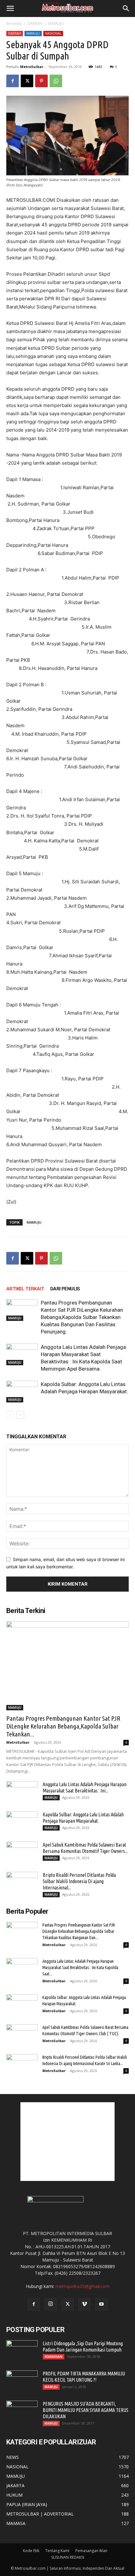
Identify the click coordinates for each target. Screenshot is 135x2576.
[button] (10, 8)
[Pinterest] (41, 81)
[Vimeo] (84, 2304)
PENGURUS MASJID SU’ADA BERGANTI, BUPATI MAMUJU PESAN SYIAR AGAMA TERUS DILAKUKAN (86, 2410)
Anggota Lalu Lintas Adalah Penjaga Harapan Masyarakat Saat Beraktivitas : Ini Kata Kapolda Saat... (80, 1967)
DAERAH (35, 23)
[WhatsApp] (56, 81)
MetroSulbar (32, 67)
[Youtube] (101, 2304)
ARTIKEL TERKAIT (25, 1289)
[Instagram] (51, 2304)
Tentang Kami (57, 2551)
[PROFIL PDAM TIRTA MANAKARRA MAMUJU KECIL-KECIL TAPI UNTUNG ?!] (22, 2381)
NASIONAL (53, 33)
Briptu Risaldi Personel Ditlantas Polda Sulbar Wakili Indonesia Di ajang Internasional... (79, 1881)
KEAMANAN (54, 2357)
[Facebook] (13, 81)
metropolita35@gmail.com (83, 2286)
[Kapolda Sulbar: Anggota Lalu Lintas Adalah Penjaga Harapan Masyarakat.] (22, 1392)
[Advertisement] (67, 2142)
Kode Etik (31, 2551)
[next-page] (20, 1415)
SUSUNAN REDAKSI (68, 2557)
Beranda (14, 23)
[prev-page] (10, 1415)
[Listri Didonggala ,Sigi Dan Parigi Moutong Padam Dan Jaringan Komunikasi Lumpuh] (22, 2351)
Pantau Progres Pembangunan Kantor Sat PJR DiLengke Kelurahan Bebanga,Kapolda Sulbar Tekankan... (63, 1726)
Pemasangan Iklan (91, 2551)
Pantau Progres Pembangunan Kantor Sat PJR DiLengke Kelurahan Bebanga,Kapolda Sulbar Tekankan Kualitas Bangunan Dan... (79, 1931)
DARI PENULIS (65, 1289)
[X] (27, 81)
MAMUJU (56, 23)
